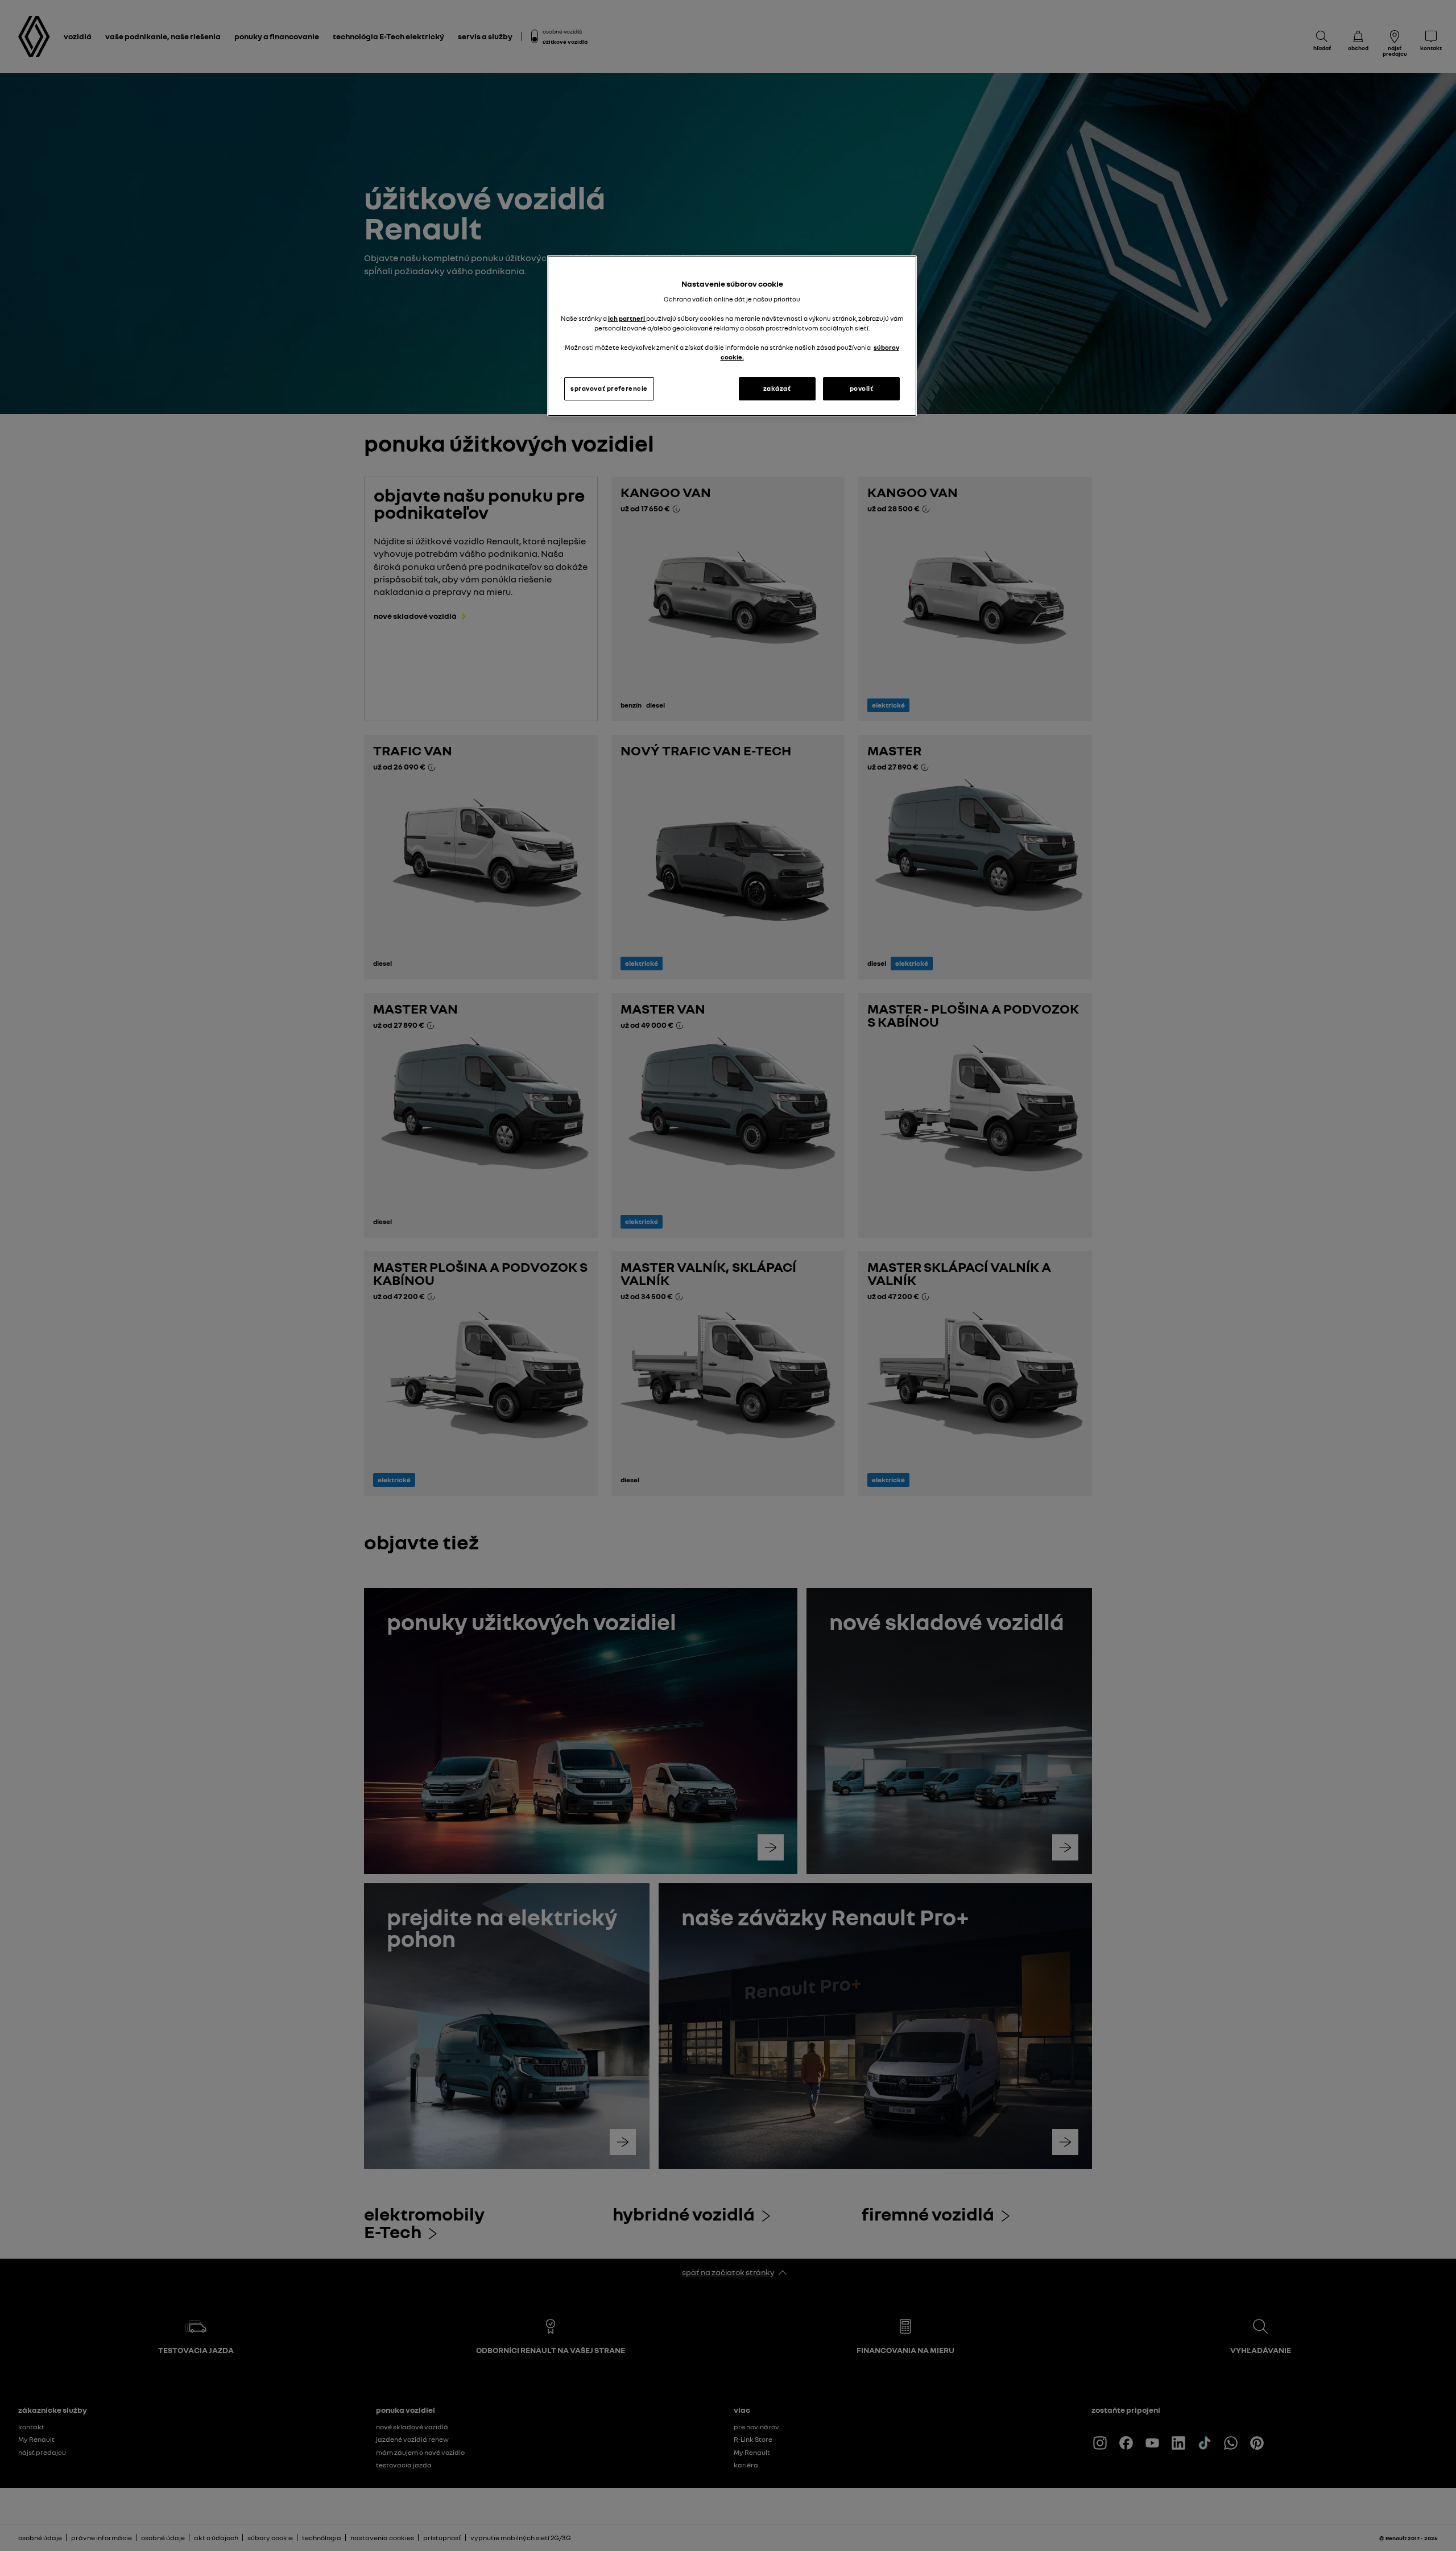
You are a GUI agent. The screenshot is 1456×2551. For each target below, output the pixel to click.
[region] (732, 336)
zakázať (777, 388)
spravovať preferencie (609, 388)
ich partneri (627, 319)
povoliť (862, 388)
